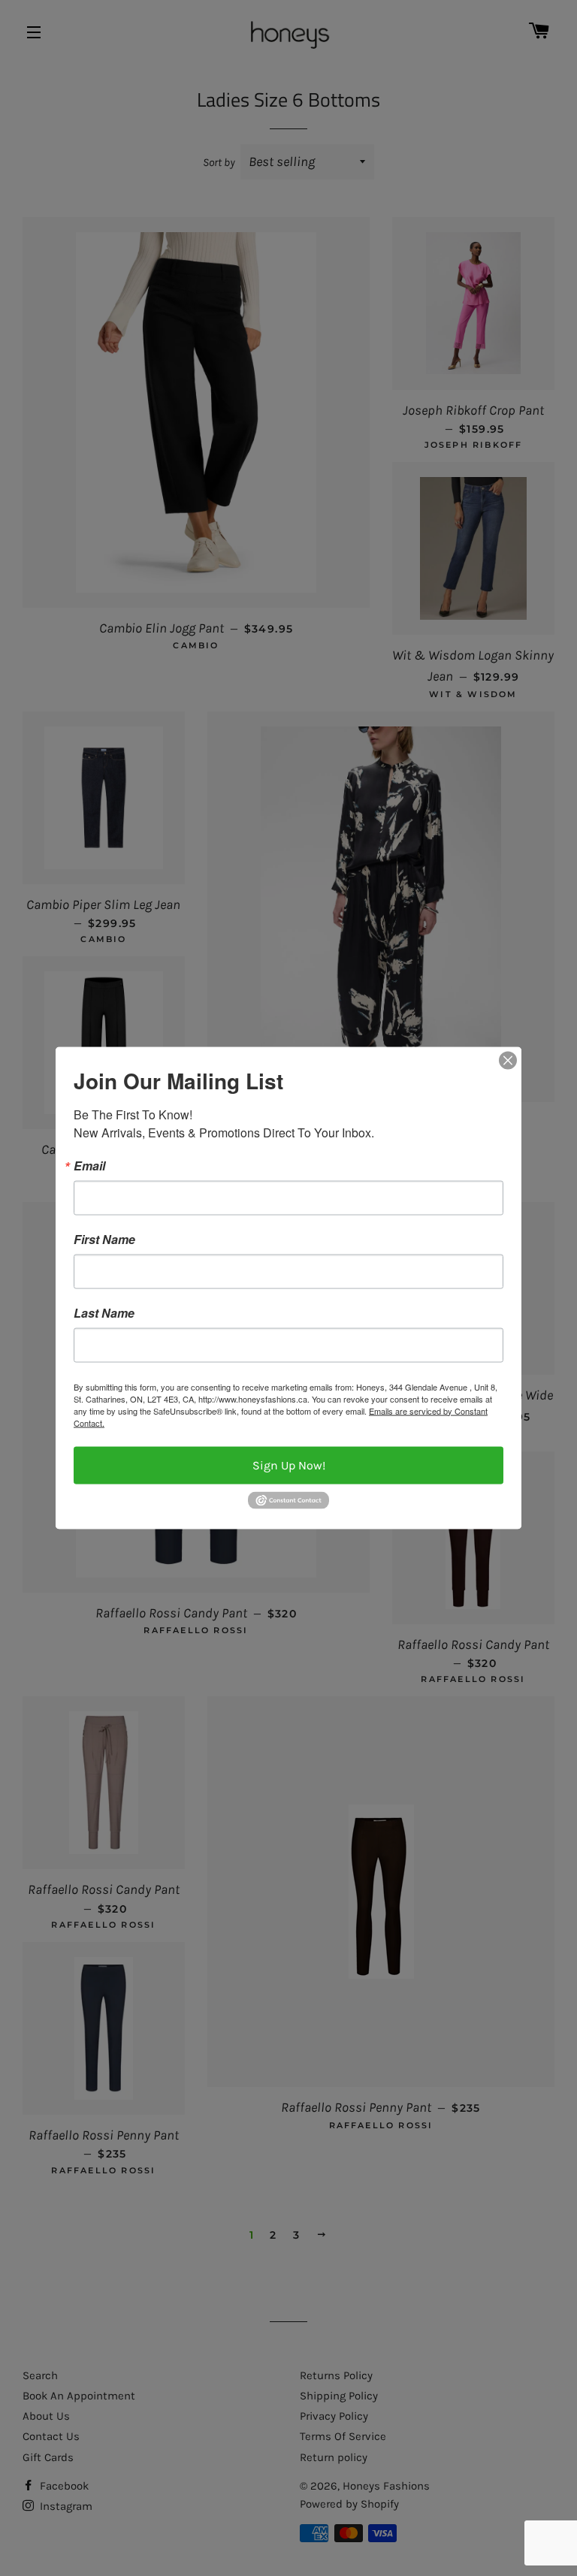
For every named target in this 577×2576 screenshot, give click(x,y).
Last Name (104, 1312)
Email (89, 1165)
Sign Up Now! (289, 1465)
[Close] (508, 1060)
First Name (104, 1239)
